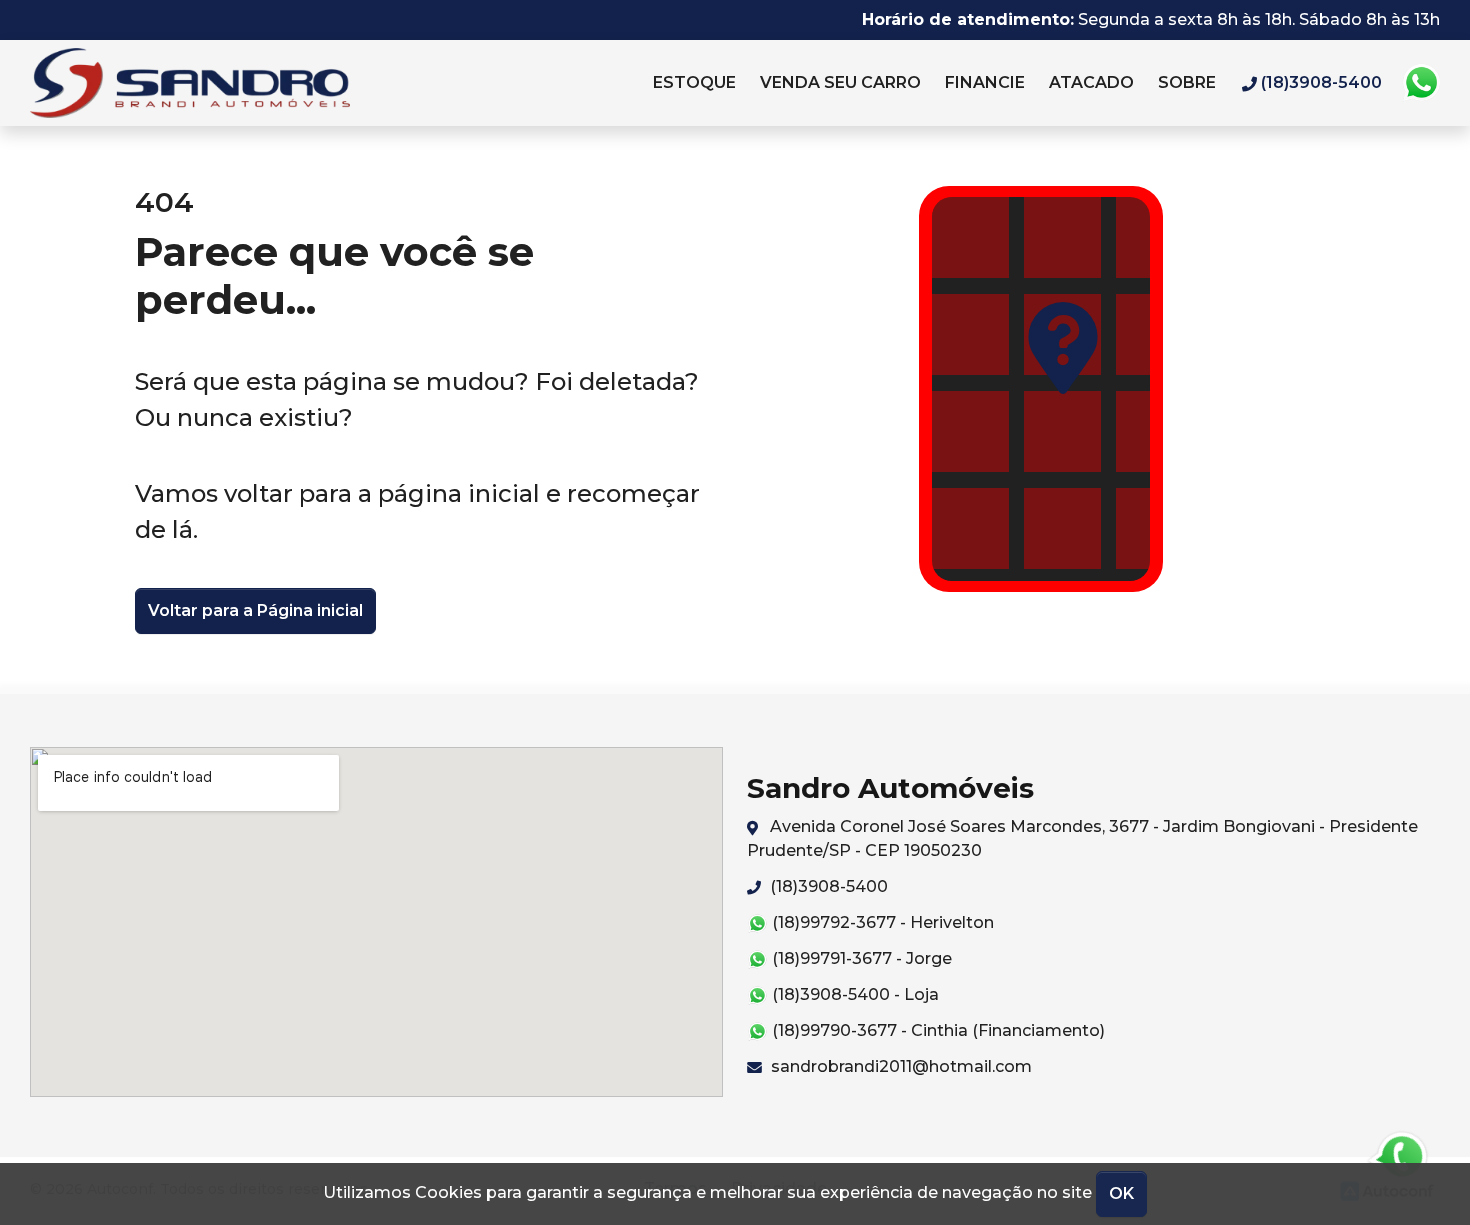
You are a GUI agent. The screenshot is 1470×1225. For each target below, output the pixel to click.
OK (1121, 1193)
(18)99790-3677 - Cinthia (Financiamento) (936, 1030)
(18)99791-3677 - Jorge (860, 958)
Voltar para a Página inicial (255, 610)
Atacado (1091, 82)
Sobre (1187, 82)
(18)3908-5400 (827, 886)
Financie (985, 82)
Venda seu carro (840, 82)
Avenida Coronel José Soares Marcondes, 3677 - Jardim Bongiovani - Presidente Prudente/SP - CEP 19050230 (1082, 838)
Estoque (694, 82)
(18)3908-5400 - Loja (853, 994)
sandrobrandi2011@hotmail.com (899, 1066)
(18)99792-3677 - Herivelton (881, 922)
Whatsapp (1421, 83)
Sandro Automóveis (236, 83)
